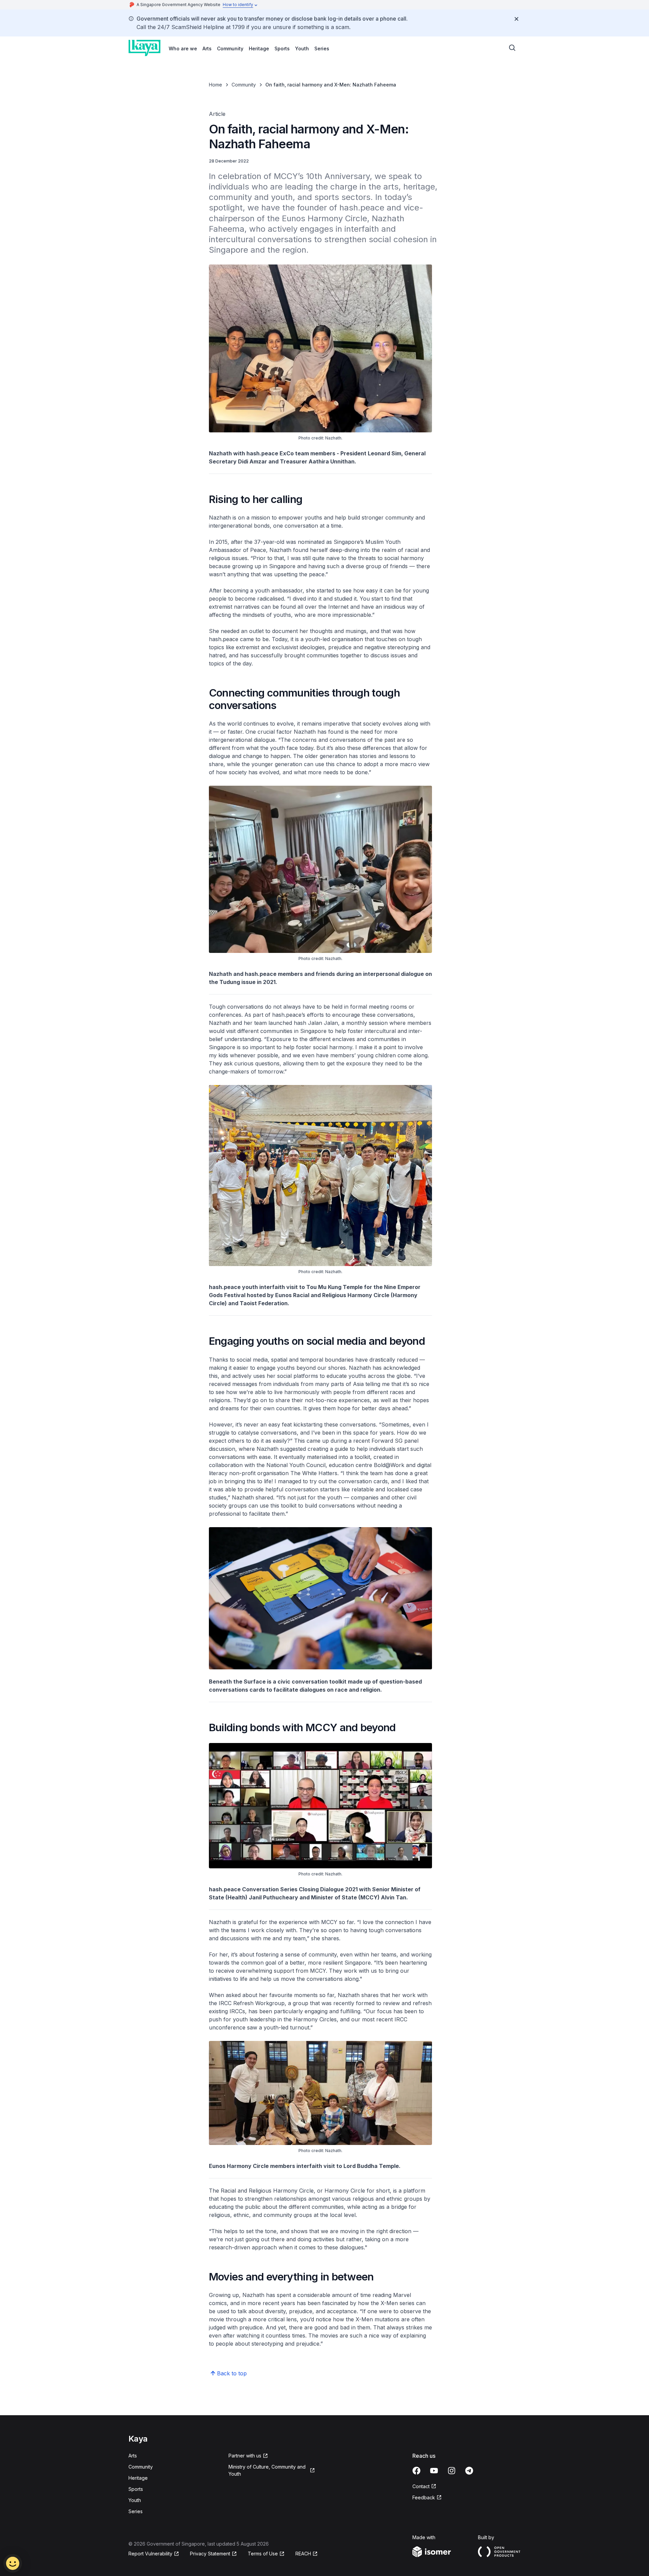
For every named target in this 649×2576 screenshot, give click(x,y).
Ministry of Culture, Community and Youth (267, 2470)
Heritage (259, 48)
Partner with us (245, 2456)
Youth (302, 48)
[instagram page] (452, 2471)
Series (322, 48)
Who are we (183, 48)
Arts (207, 48)
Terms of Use (263, 2554)
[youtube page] (434, 2471)
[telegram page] (469, 2471)
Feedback (424, 2497)
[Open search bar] (512, 48)
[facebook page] (416, 2471)
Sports (282, 48)
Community (230, 48)
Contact (421, 2486)
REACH (303, 2554)
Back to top (232, 2373)
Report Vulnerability (150, 2554)
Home (215, 85)
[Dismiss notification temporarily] (516, 19)
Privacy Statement (210, 2554)
